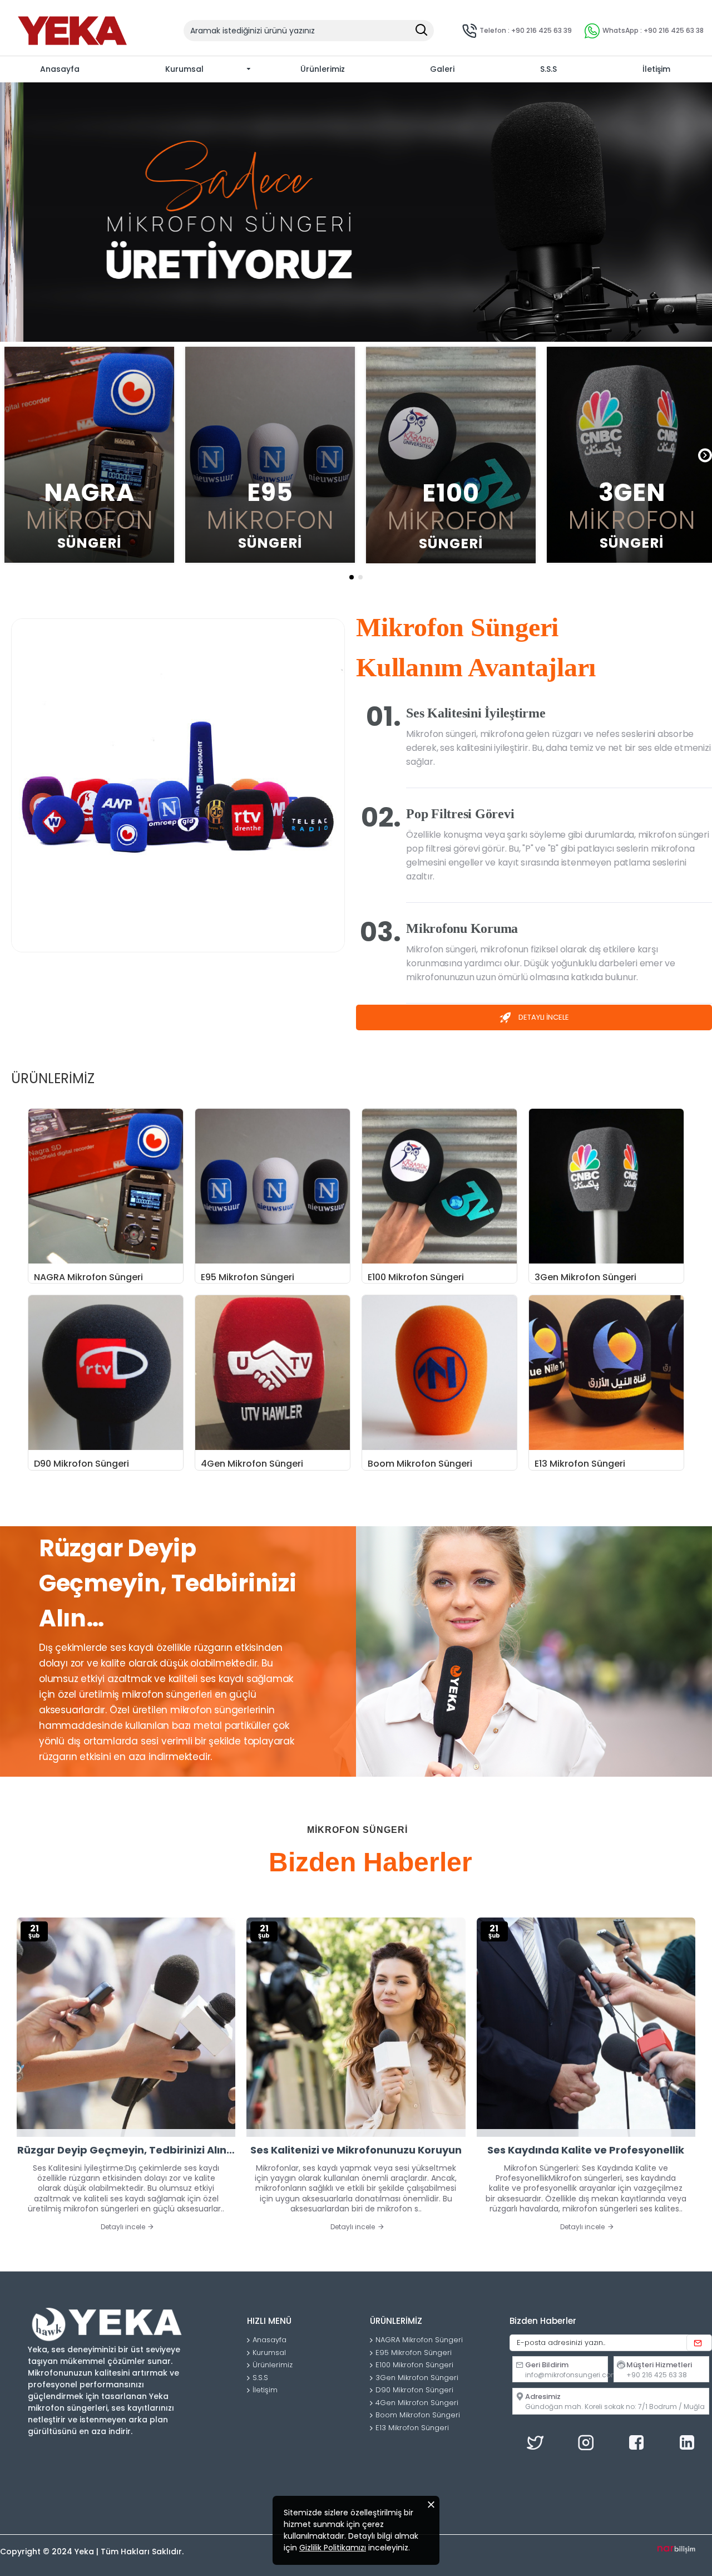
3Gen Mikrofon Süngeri (585, 1278)
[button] (7, 455)
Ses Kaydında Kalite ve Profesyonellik (586, 2150)
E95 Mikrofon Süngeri (248, 1278)
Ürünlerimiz (53, 1079)
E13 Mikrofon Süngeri (580, 1464)
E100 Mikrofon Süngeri (416, 1278)
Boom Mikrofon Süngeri (420, 1464)
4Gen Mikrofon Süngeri (252, 1464)
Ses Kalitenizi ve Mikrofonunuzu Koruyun (356, 2150)
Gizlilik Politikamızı (333, 2548)
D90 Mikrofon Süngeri (81, 1464)
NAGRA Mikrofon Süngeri (88, 1278)
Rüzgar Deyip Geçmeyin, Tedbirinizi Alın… (126, 2150)
